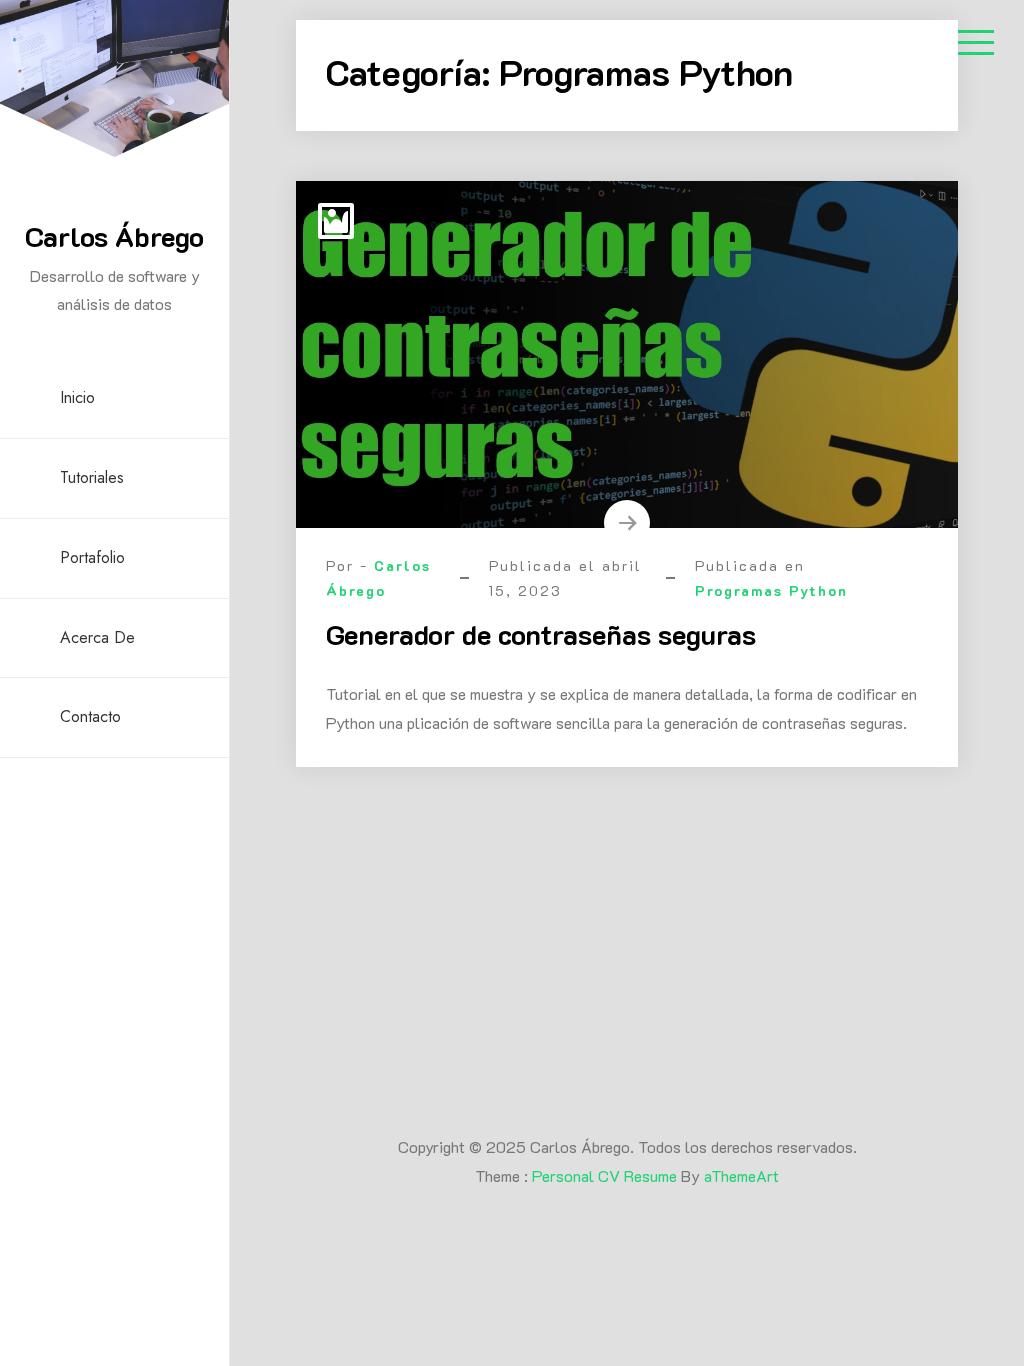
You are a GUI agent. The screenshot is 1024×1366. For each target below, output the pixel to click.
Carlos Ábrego (114, 236)
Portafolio (92, 557)
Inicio (77, 397)
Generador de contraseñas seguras (541, 634)
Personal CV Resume (604, 1175)
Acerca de (97, 637)
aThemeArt (741, 1175)
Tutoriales (92, 477)
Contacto (90, 716)
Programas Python (771, 590)
